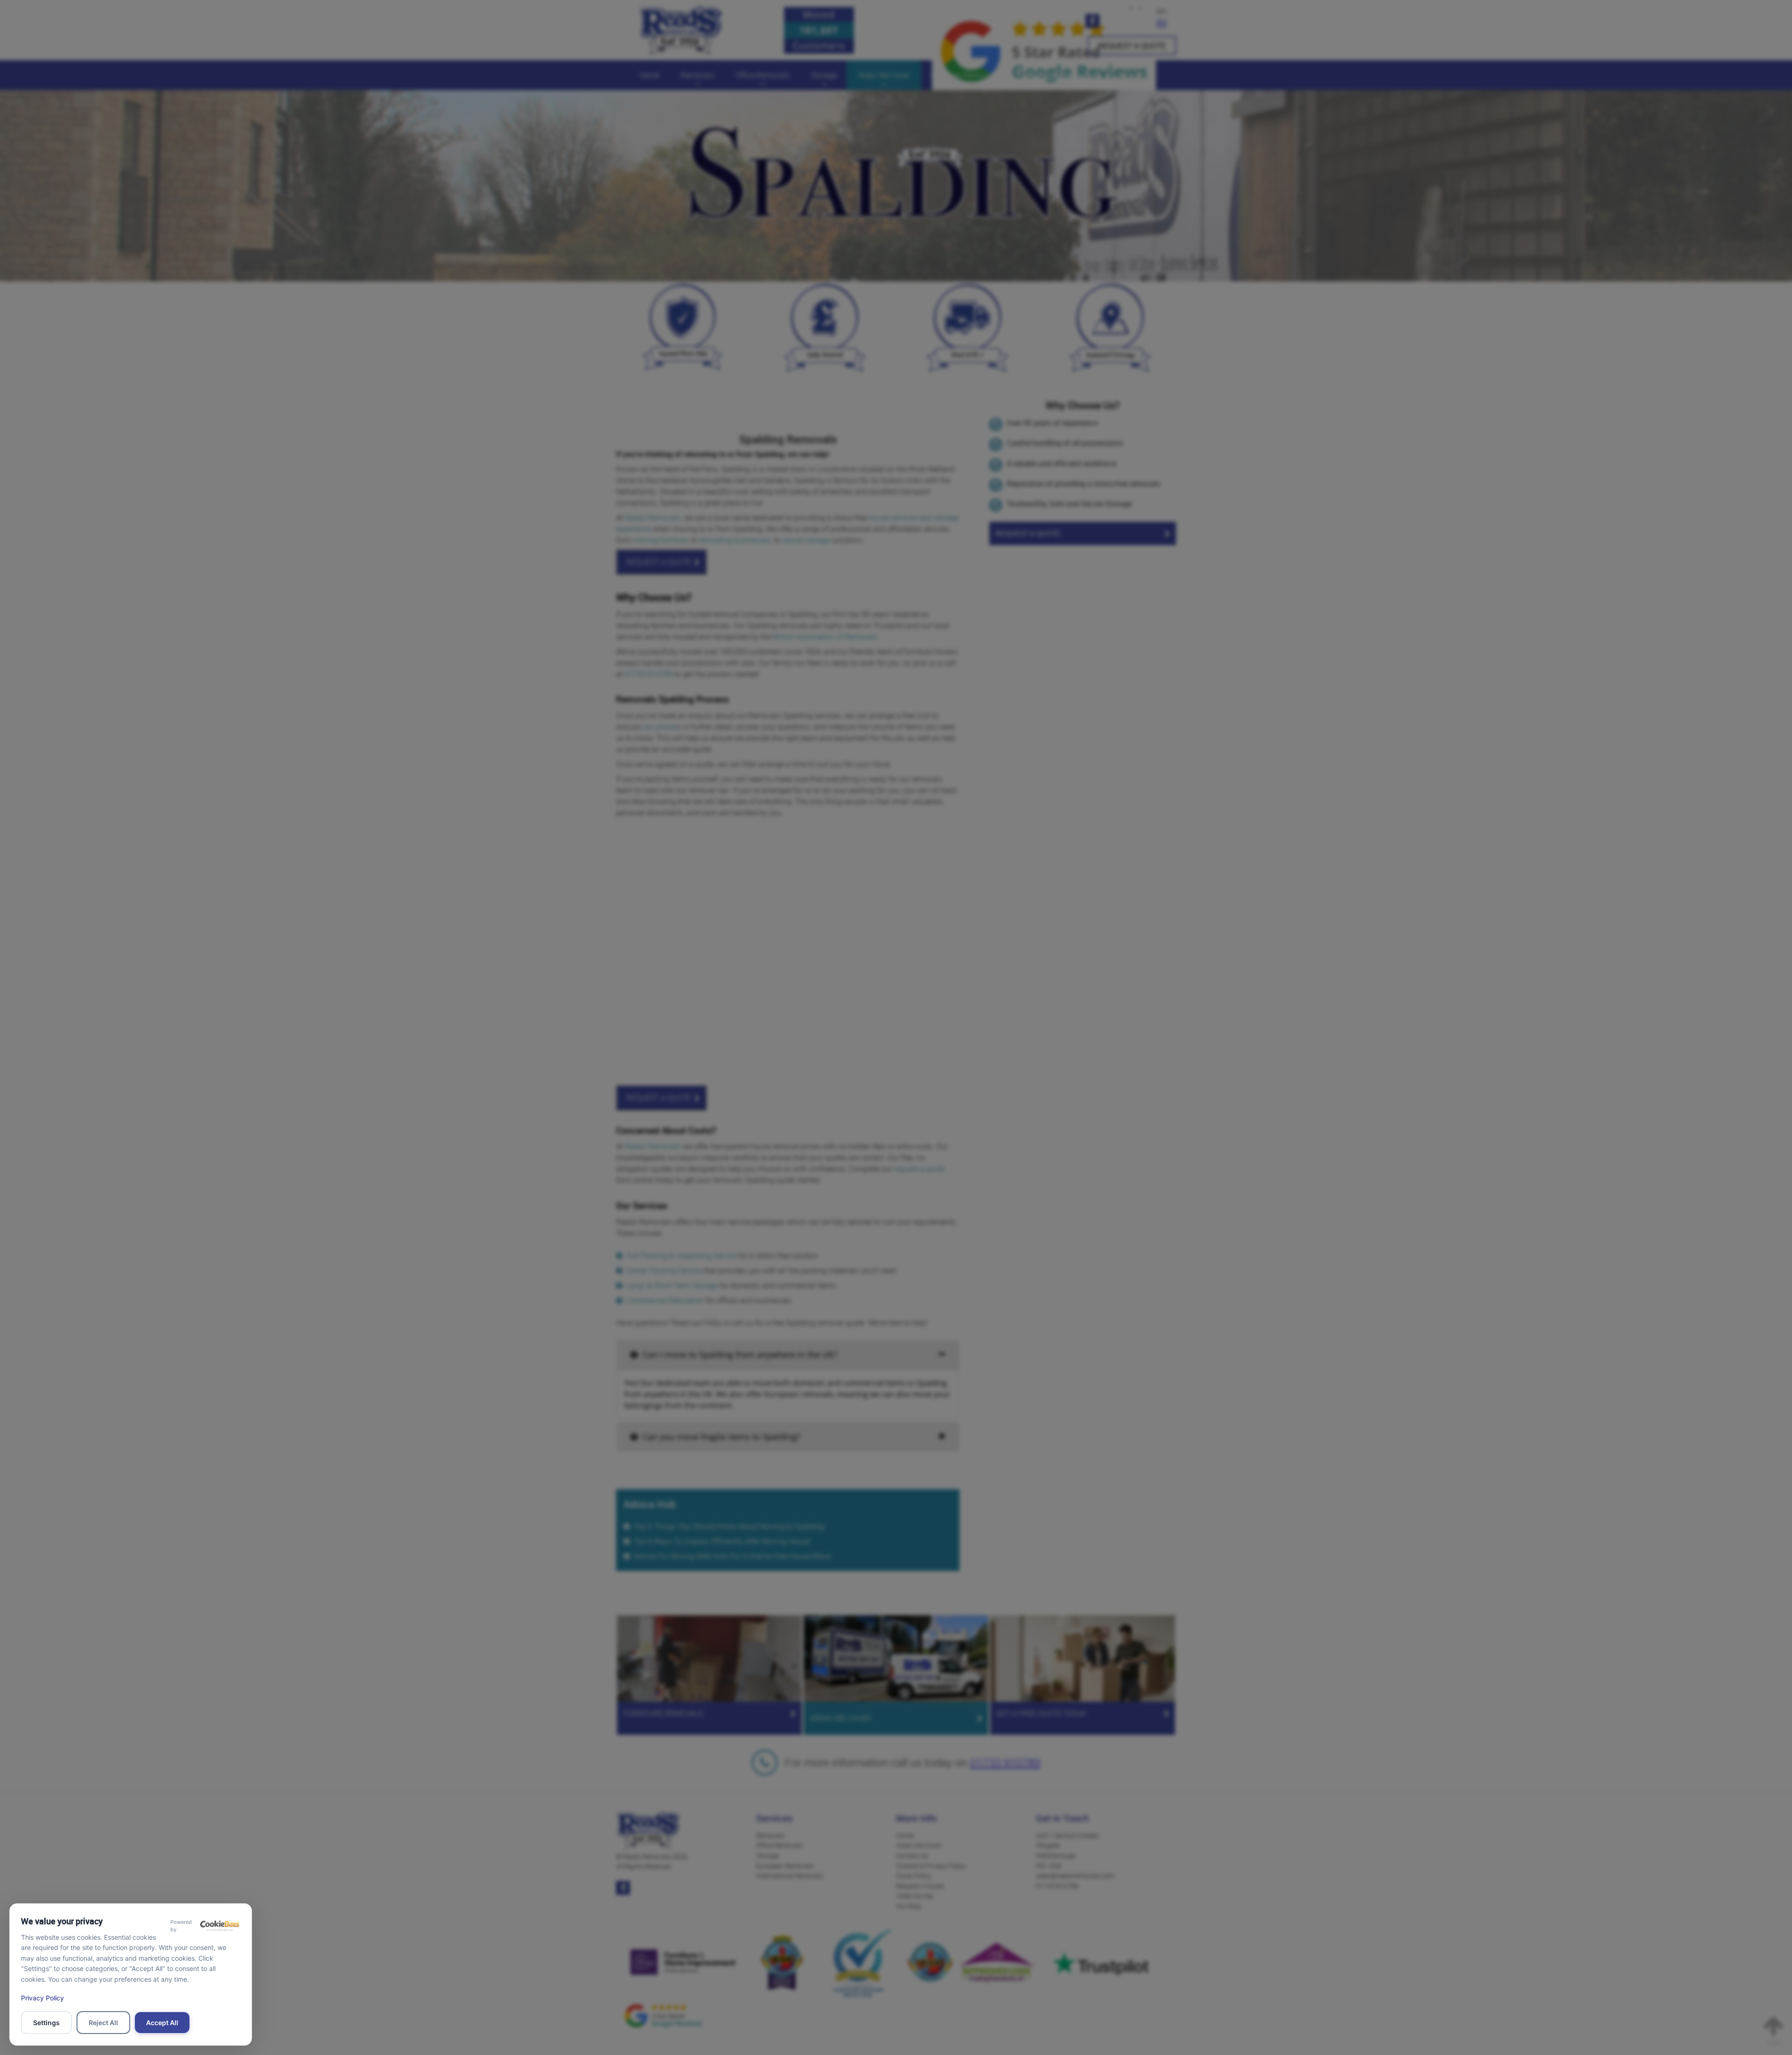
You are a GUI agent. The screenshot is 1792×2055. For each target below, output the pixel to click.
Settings (46, 2023)
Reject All (103, 2023)
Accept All (162, 2023)
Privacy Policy (42, 1998)
